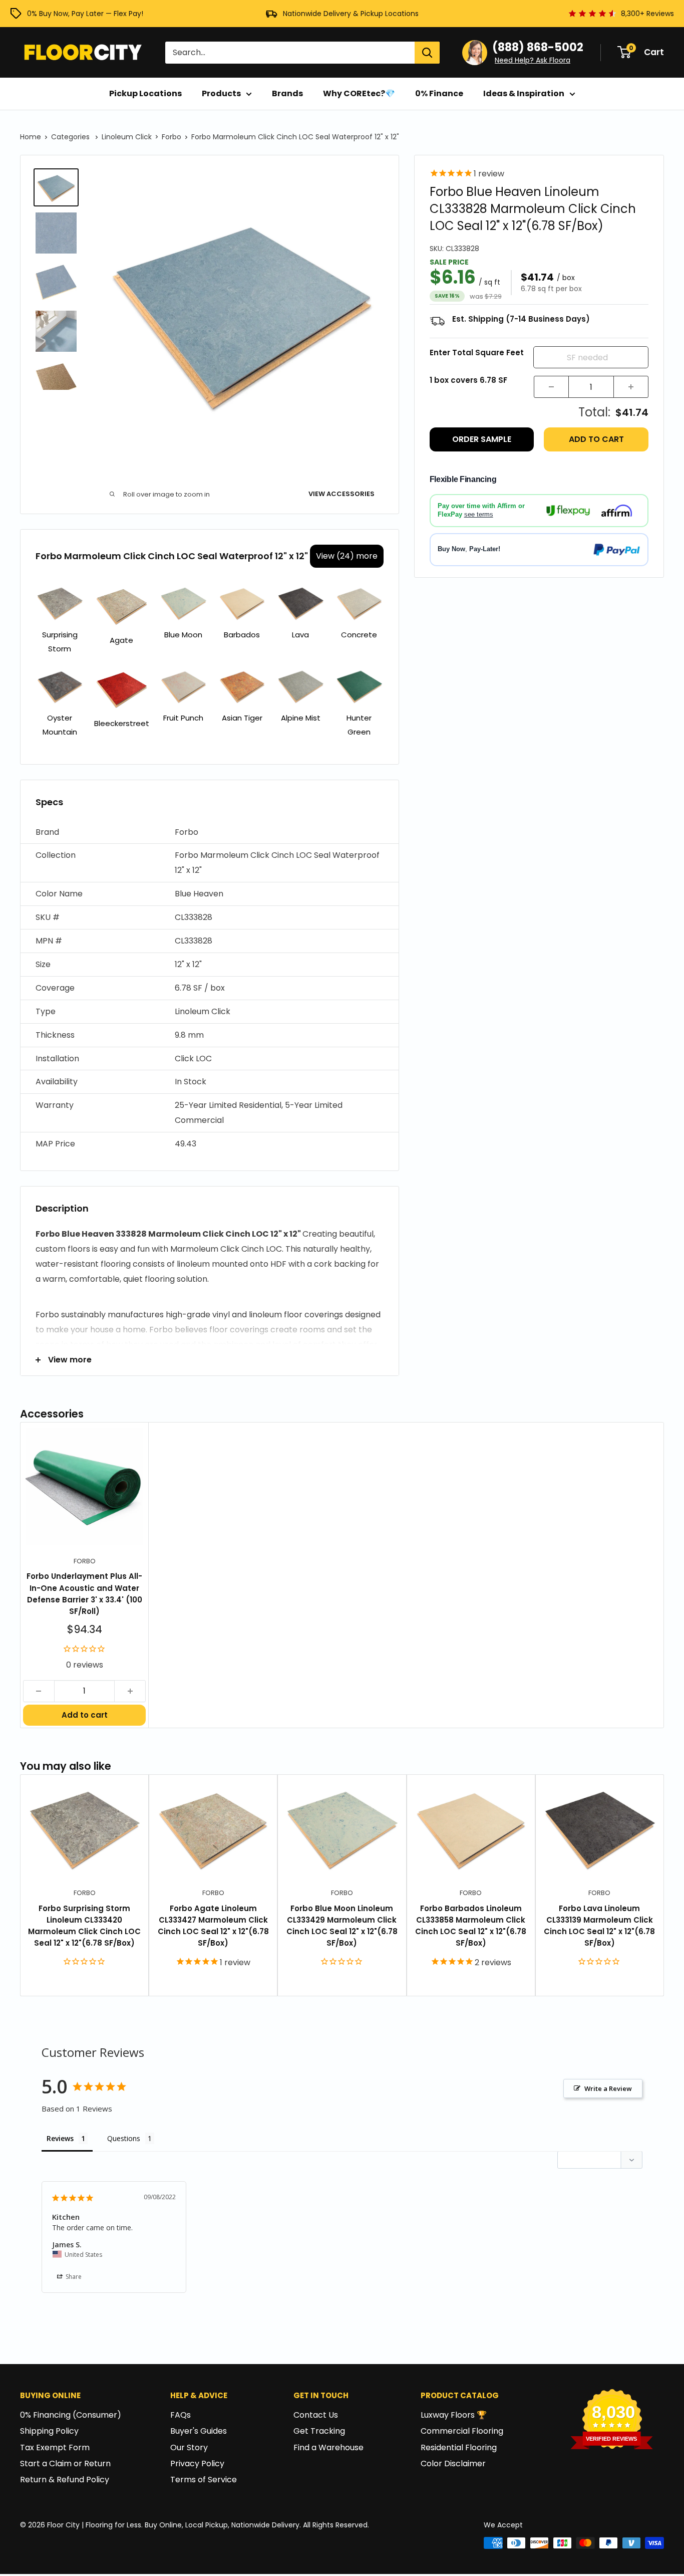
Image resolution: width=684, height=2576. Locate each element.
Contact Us (316, 2415)
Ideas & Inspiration (524, 93)
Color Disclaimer (453, 2464)
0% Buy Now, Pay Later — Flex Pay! (85, 14)
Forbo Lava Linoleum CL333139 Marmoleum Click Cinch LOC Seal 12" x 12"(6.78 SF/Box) (599, 1926)
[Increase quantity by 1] (631, 387)
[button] (210, 833)
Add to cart (596, 439)
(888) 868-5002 (538, 47)
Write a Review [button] (608, 2088)
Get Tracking (319, 2431)
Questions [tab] (124, 2138)
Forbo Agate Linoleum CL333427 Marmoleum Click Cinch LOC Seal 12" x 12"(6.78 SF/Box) (213, 1926)
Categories (71, 137)
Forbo (172, 137)
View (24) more (347, 556)
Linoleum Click (127, 137)
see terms (479, 514)
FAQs (181, 2415)
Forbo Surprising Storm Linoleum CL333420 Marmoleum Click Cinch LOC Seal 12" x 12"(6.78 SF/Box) (84, 1926)
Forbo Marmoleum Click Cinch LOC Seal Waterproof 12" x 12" (295, 137)
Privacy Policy (197, 2464)
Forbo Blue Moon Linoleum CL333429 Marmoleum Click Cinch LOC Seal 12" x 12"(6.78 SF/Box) (342, 1926)
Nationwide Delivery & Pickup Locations (351, 14)
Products (221, 93)
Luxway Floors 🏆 (454, 2415)
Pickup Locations (145, 93)
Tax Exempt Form (55, 2447)
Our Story (189, 2447)
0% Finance (439, 93)
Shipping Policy (49, 2431)
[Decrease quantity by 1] (551, 387)
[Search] (427, 53)
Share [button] (73, 2277)
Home (31, 137)
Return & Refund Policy (65, 2480)
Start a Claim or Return (65, 2464)
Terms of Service (204, 2480)
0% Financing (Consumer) (71, 2415)
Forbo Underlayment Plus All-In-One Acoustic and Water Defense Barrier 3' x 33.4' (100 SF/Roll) (84, 1594)
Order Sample (482, 439)
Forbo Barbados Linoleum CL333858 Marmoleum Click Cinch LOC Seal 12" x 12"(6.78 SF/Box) (471, 1926)
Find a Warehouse (328, 2447)
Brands (287, 93)
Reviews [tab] (60, 2138)
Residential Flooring (459, 2447)
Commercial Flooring (462, 2431)
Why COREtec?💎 (359, 93)
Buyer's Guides (199, 2431)
